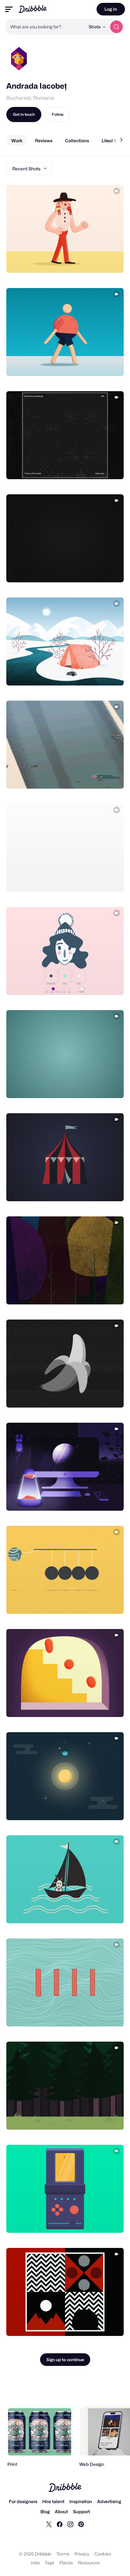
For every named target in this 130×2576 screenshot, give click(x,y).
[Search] (116, 27)
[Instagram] (70, 2524)
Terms (63, 2554)
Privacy (82, 2554)
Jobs (35, 2563)
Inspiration (81, 2501)
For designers (23, 2501)
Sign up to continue (65, 2360)
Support (81, 2511)
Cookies (103, 2554)
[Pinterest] (81, 2524)
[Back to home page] (33, 9)
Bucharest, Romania (30, 98)
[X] (49, 2524)
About (61, 2511)
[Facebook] (60, 2524)
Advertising (109, 2501)
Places (66, 2563)
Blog (45, 2511)
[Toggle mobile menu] (9, 9)
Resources (89, 2563)
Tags (50, 2563)
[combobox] (45, 27)
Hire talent (53, 2501)
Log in (111, 9)
